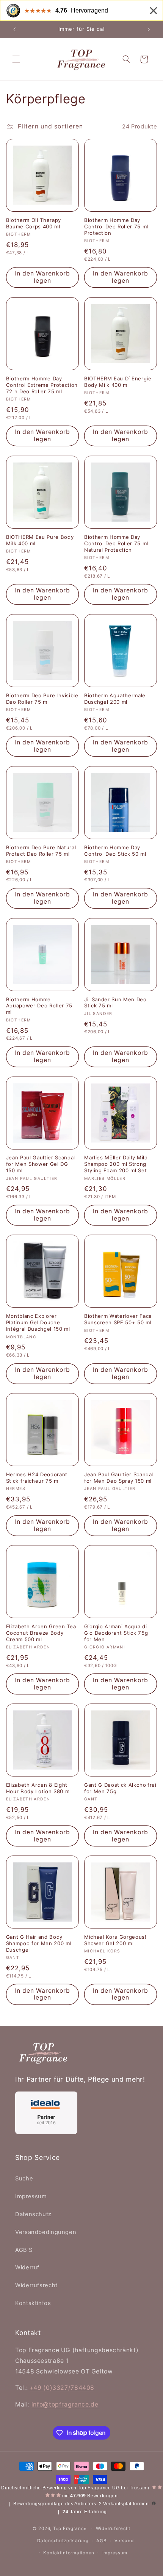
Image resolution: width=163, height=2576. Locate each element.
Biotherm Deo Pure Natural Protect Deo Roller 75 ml (41, 851)
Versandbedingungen (46, 2232)
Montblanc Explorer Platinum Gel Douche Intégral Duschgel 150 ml (38, 1322)
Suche (24, 2179)
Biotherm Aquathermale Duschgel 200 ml (115, 699)
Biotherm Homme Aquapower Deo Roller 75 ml (39, 1006)
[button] (16, 59)
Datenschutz (33, 2214)
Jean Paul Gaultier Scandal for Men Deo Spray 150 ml (119, 1478)
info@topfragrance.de (65, 2404)
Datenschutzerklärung (63, 2541)
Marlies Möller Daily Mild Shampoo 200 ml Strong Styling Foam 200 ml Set (116, 1164)
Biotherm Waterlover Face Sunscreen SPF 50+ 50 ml (118, 1319)
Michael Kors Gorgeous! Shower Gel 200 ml (115, 1940)
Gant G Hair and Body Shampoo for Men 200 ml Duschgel (39, 1943)
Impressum (31, 2196)
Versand (124, 2541)
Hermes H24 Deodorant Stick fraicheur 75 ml (37, 1478)
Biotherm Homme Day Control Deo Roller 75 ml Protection (116, 226)
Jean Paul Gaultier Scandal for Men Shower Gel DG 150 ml (41, 1164)
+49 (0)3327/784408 (62, 2388)
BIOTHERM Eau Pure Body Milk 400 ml (40, 540)
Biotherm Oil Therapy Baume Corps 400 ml (34, 223)
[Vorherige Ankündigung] (14, 29)
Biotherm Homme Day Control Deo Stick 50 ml (115, 851)
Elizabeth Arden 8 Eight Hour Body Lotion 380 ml (38, 1788)
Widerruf (27, 2267)
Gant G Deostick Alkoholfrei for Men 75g (120, 1788)
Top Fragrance (70, 2529)
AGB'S (24, 2250)
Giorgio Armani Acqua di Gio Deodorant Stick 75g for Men (116, 1633)
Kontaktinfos (33, 2303)
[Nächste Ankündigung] (149, 29)
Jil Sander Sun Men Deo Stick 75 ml (115, 1003)
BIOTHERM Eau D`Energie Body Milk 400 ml (118, 382)
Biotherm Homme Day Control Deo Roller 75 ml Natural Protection (116, 543)
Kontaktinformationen (69, 2553)
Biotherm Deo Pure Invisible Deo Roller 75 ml (42, 699)
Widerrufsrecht (36, 2285)
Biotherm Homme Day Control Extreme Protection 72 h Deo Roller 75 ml (42, 385)
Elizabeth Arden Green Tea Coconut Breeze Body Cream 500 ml (41, 1633)
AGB (101, 2541)
